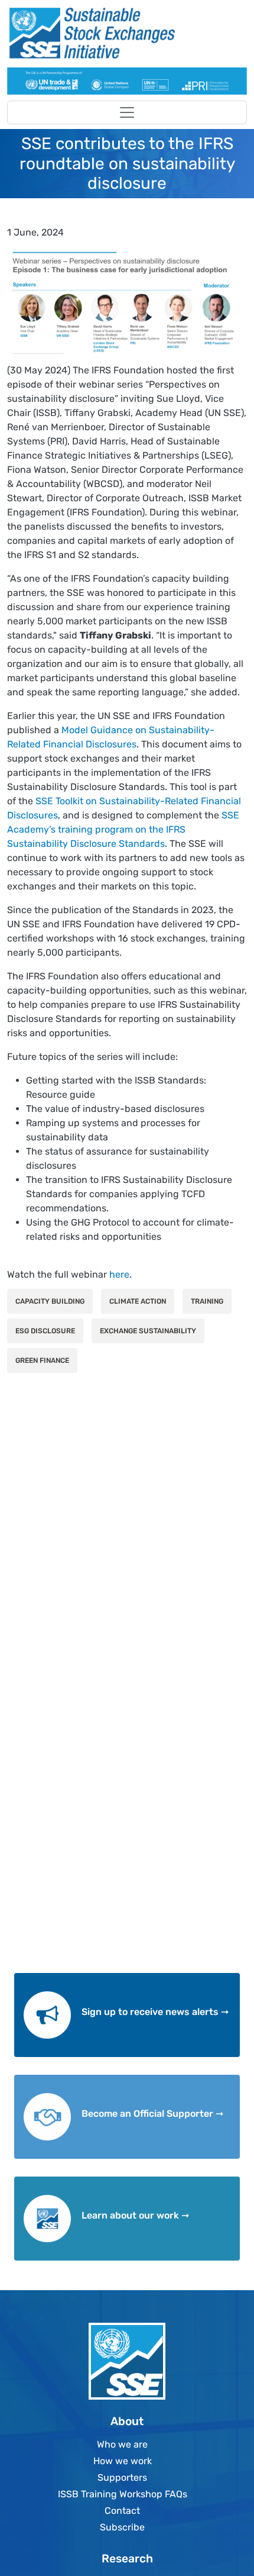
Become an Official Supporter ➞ (152, 2114)
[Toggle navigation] (127, 112)
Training (207, 1301)
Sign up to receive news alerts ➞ (155, 2012)
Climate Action (138, 1301)
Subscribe (122, 2527)
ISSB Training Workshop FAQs (123, 2494)
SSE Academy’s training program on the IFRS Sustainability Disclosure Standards (123, 829)
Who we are (122, 2444)
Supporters (122, 2477)
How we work (123, 2461)
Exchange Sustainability (148, 1331)
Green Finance (42, 1360)
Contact (122, 2511)
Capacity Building (50, 1301)
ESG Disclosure (45, 1331)
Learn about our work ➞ (135, 2215)
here (119, 1274)
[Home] (122, 33)
